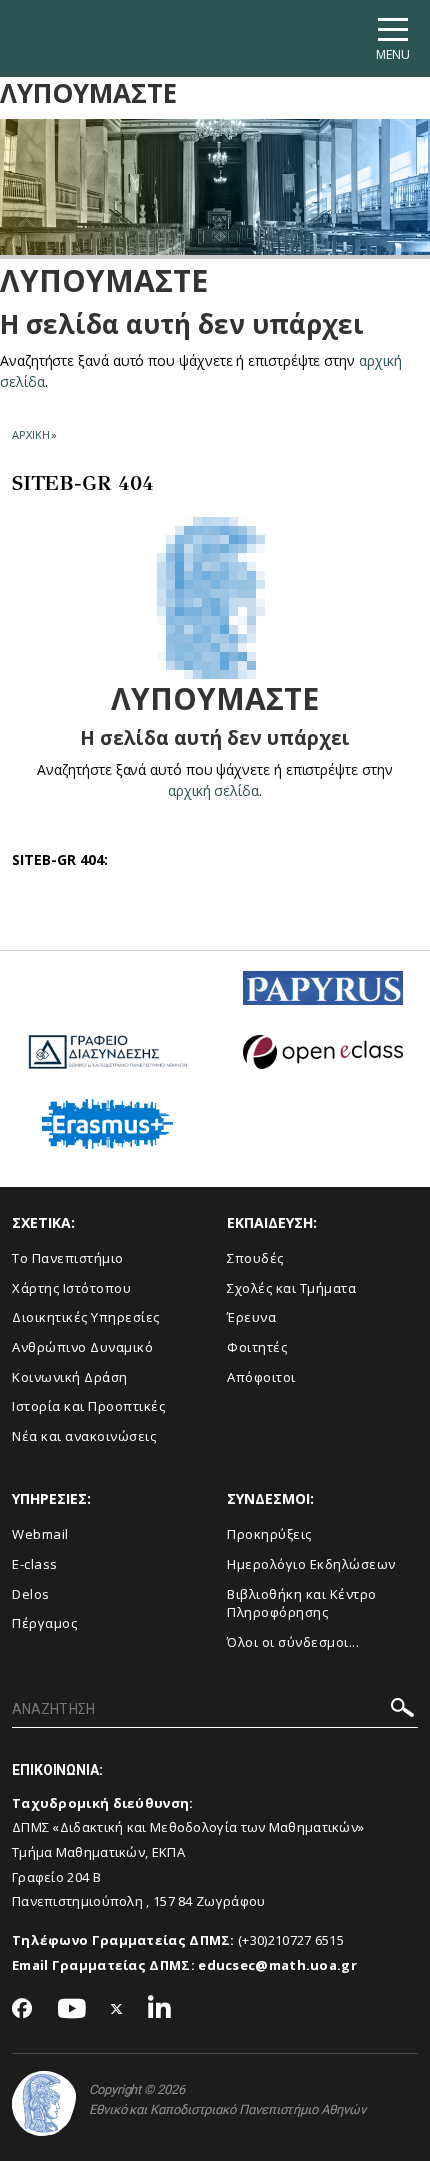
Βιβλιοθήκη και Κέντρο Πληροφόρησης (302, 1603)
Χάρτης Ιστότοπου (71, 1288)
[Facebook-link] (22, 2010)
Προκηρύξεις (269, 1534)
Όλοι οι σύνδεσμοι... (293, 1642)
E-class (35, 1564)
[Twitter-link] (117, 2009)
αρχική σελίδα (213, 790)
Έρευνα (251, 1317)
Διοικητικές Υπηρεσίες (86, 1317)
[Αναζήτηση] (402, 1710)
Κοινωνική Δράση (70, 1377)
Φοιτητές (257, 1347)
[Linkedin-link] (160, 2009)
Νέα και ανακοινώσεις (84, 1436)
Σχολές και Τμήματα (291, 1288)
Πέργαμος (44, 1623)
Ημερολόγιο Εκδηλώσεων (311, 1564)
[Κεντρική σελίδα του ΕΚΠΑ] (44, 2103)
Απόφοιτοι (261, 1377)
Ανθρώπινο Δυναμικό (82, 1347)
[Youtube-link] (72, 2009)
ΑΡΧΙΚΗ (30, 434)
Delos (31, 1594)
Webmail (40, 1534)
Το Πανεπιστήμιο (68, 1258)
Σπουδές (255, 1258)
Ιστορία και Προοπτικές (88, 1406)
